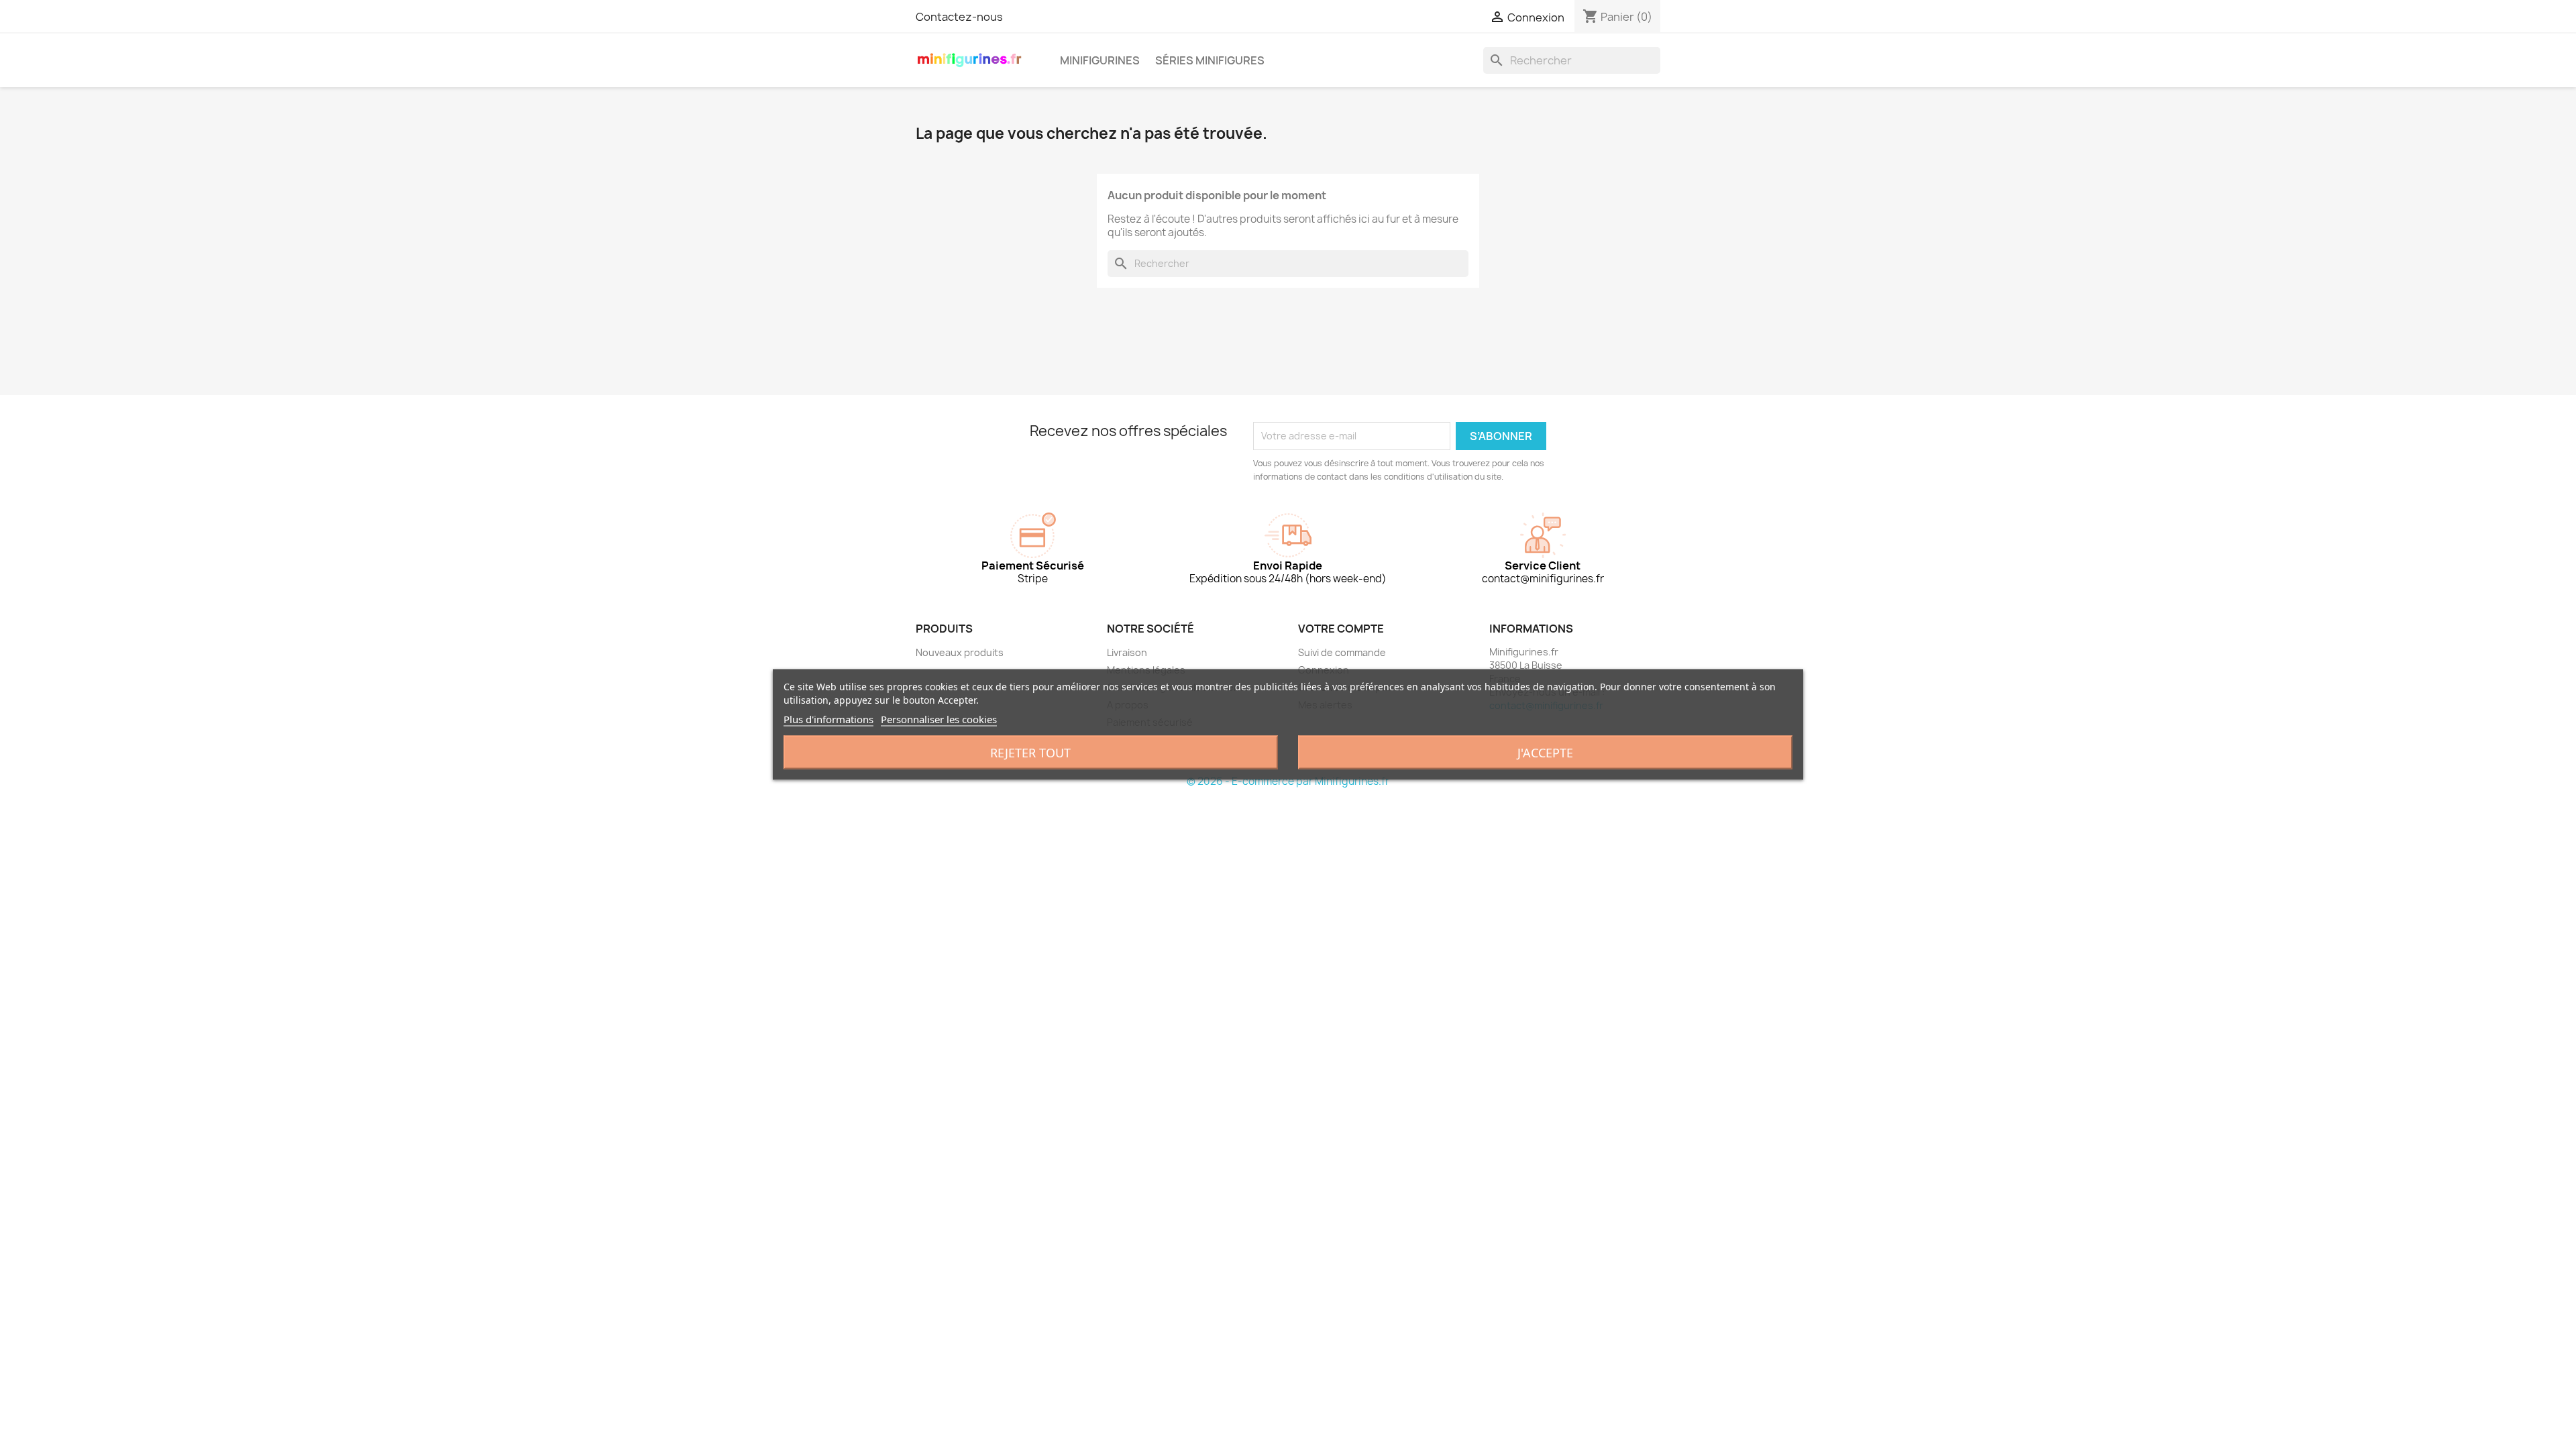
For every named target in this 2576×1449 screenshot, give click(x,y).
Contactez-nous (959, 17)
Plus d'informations (828, 719)
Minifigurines (1100, 60)
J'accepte (1545, 753)
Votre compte (1341, 629)
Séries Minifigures (1210, 60)
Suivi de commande (1342, 652)
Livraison (1127, 652)
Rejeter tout (1030, 753)
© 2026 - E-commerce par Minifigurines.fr (1288, 781)
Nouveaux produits (960, 652)
